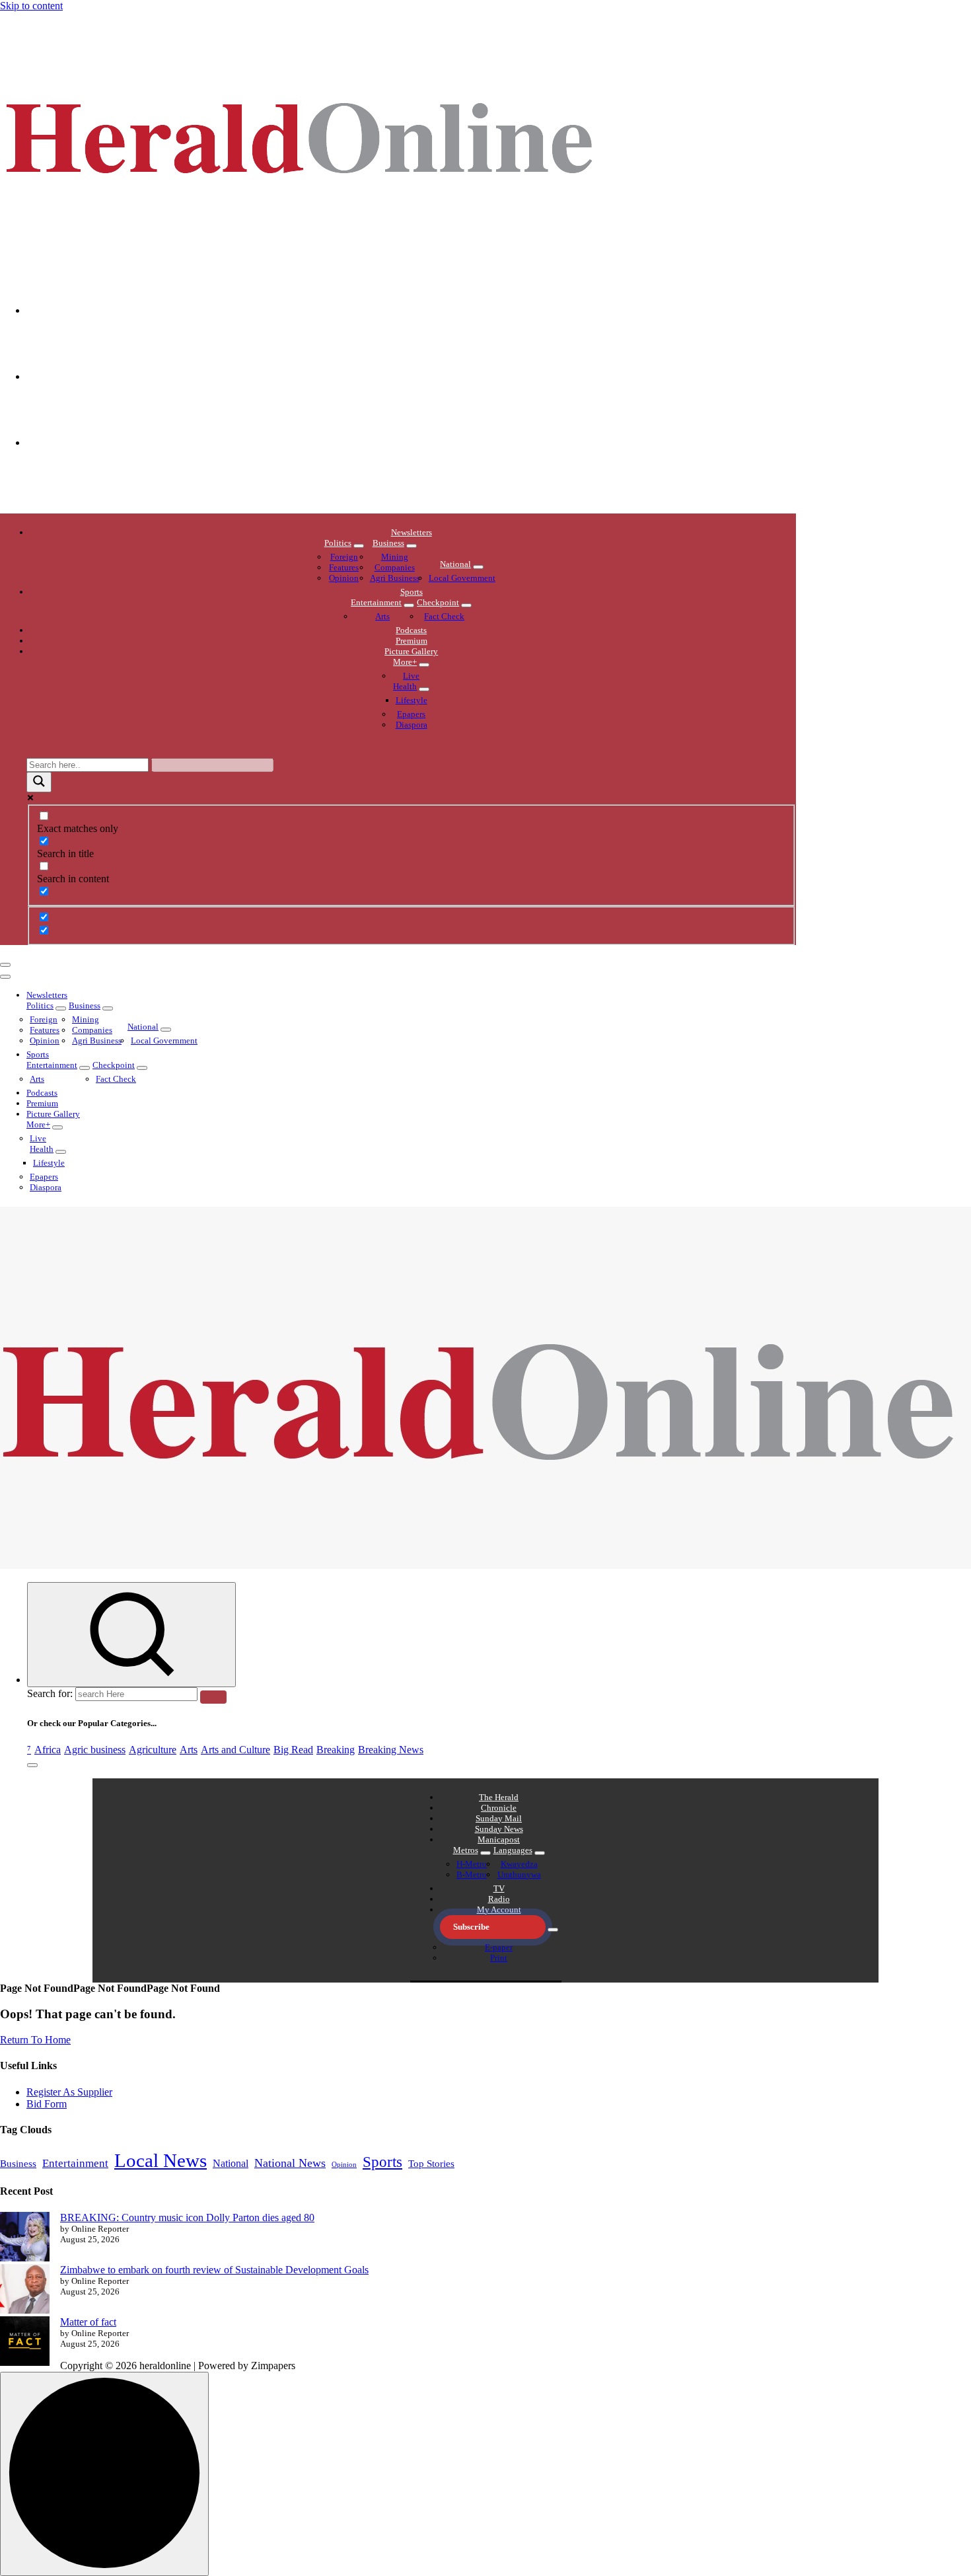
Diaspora (412, 725)
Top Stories (431, 2164)
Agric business (95, 1750)
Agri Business (395, 578)
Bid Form (47, 2104)
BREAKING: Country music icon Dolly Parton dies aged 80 (187, 2217)
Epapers (411, 714)
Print (499, 1958)
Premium (412, 641)
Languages (513, 1850)
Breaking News (391, 1750)
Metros (466, 1850)
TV (499, 1888)
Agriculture (153, 1750)
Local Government (462, 578)
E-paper (499, 1947)
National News (290, 2163)
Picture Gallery (411, 651)
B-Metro (472, 1875)
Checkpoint (438, 602)
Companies (395, 567)
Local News (161, 2160)
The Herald (499, 1797)
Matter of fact (88, 2322)
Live (411, 676)
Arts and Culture (235, 1750)
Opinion (344, 578)
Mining (395, 557)
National (455, 564)
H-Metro (472, 1864)
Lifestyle (412, 700)
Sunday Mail (499, 1818)
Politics (338, 543)
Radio (499, 1899)
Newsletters (412, 532)
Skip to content (31, 6)
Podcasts (411, 630)
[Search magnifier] (39, 782)
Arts (382, 616)
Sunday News (499, 1829)
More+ (405, 662)
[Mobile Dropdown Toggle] (359, 546)
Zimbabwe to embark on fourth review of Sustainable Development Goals (214, 2270)
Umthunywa (519, 1875)
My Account (499, 1910)
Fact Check (444, 616)
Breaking (336, 1750)
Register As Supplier (69, 2092)
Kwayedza (519, 1864)
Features (344, 567)
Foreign (344, 557)
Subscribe (471, 1927)
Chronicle (499, 1808)
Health (405, 686)
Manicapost (499, 1839)
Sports (412, 592)
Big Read (293, 1750)
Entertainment (376, 602)
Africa (48, 1750)
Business (388, 543)
